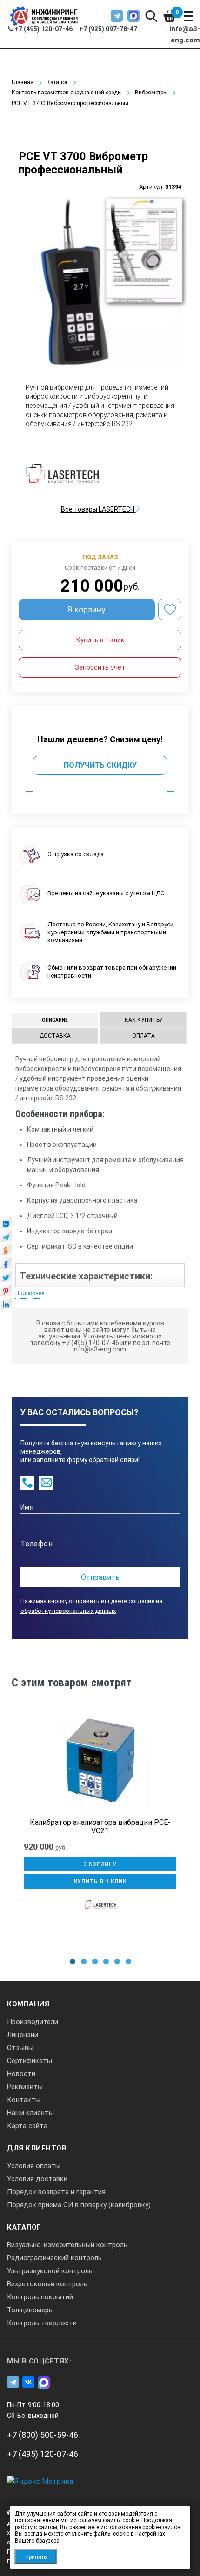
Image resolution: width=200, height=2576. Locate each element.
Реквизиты (25, 2087)
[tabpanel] (100, 1829)
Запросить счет (100, 667)
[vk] (28, 2382)
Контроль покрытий (40, 2297)
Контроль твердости (42, 2323)
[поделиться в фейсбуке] (6, 1265)
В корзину (87, 609)
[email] (46, 1483)
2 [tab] (84, 1961)
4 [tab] (106, 1961)
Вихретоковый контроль (47, 2284)
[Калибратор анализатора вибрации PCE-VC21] (100, 1763)
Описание (55, 1020)
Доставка (55, 1036)
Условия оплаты (34, 2166)
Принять (36, 2557)
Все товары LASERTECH (98, 509)
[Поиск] (151, 16)
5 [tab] (117, 1961)
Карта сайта (27, 2126)
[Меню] (188, 16)
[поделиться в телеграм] (6, 1238)
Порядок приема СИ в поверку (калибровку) (79, 2205)
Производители (33, 2022)
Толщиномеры (30, 2310)
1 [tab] (73, 1961)
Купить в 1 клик (100, 640)
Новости (21, 2074)
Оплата (143, 1036)
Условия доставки (37, 2179)
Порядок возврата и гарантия (56, 2192)
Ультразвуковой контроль (50, 2271)
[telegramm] (117, 16)
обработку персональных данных (68, 1611)
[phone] (27, 1483)
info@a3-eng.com (185, 34)
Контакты (24, 2100)
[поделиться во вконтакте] (6, 1225)
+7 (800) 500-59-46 (43, 2435)
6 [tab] (128, 1961)
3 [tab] (95, 1961)
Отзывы (20, 2048)
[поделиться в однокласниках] (6, 1252)
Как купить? (143, 1020)
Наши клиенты (30, 2113)
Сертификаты (30, 2061)
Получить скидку (100, 765)
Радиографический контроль (54, 2258)
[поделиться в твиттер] (6, 1279)
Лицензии (23, 2035)
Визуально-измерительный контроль (67, 2245)
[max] (133, 16)
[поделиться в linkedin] (6, 1306)
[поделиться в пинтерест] (6, 1292)
